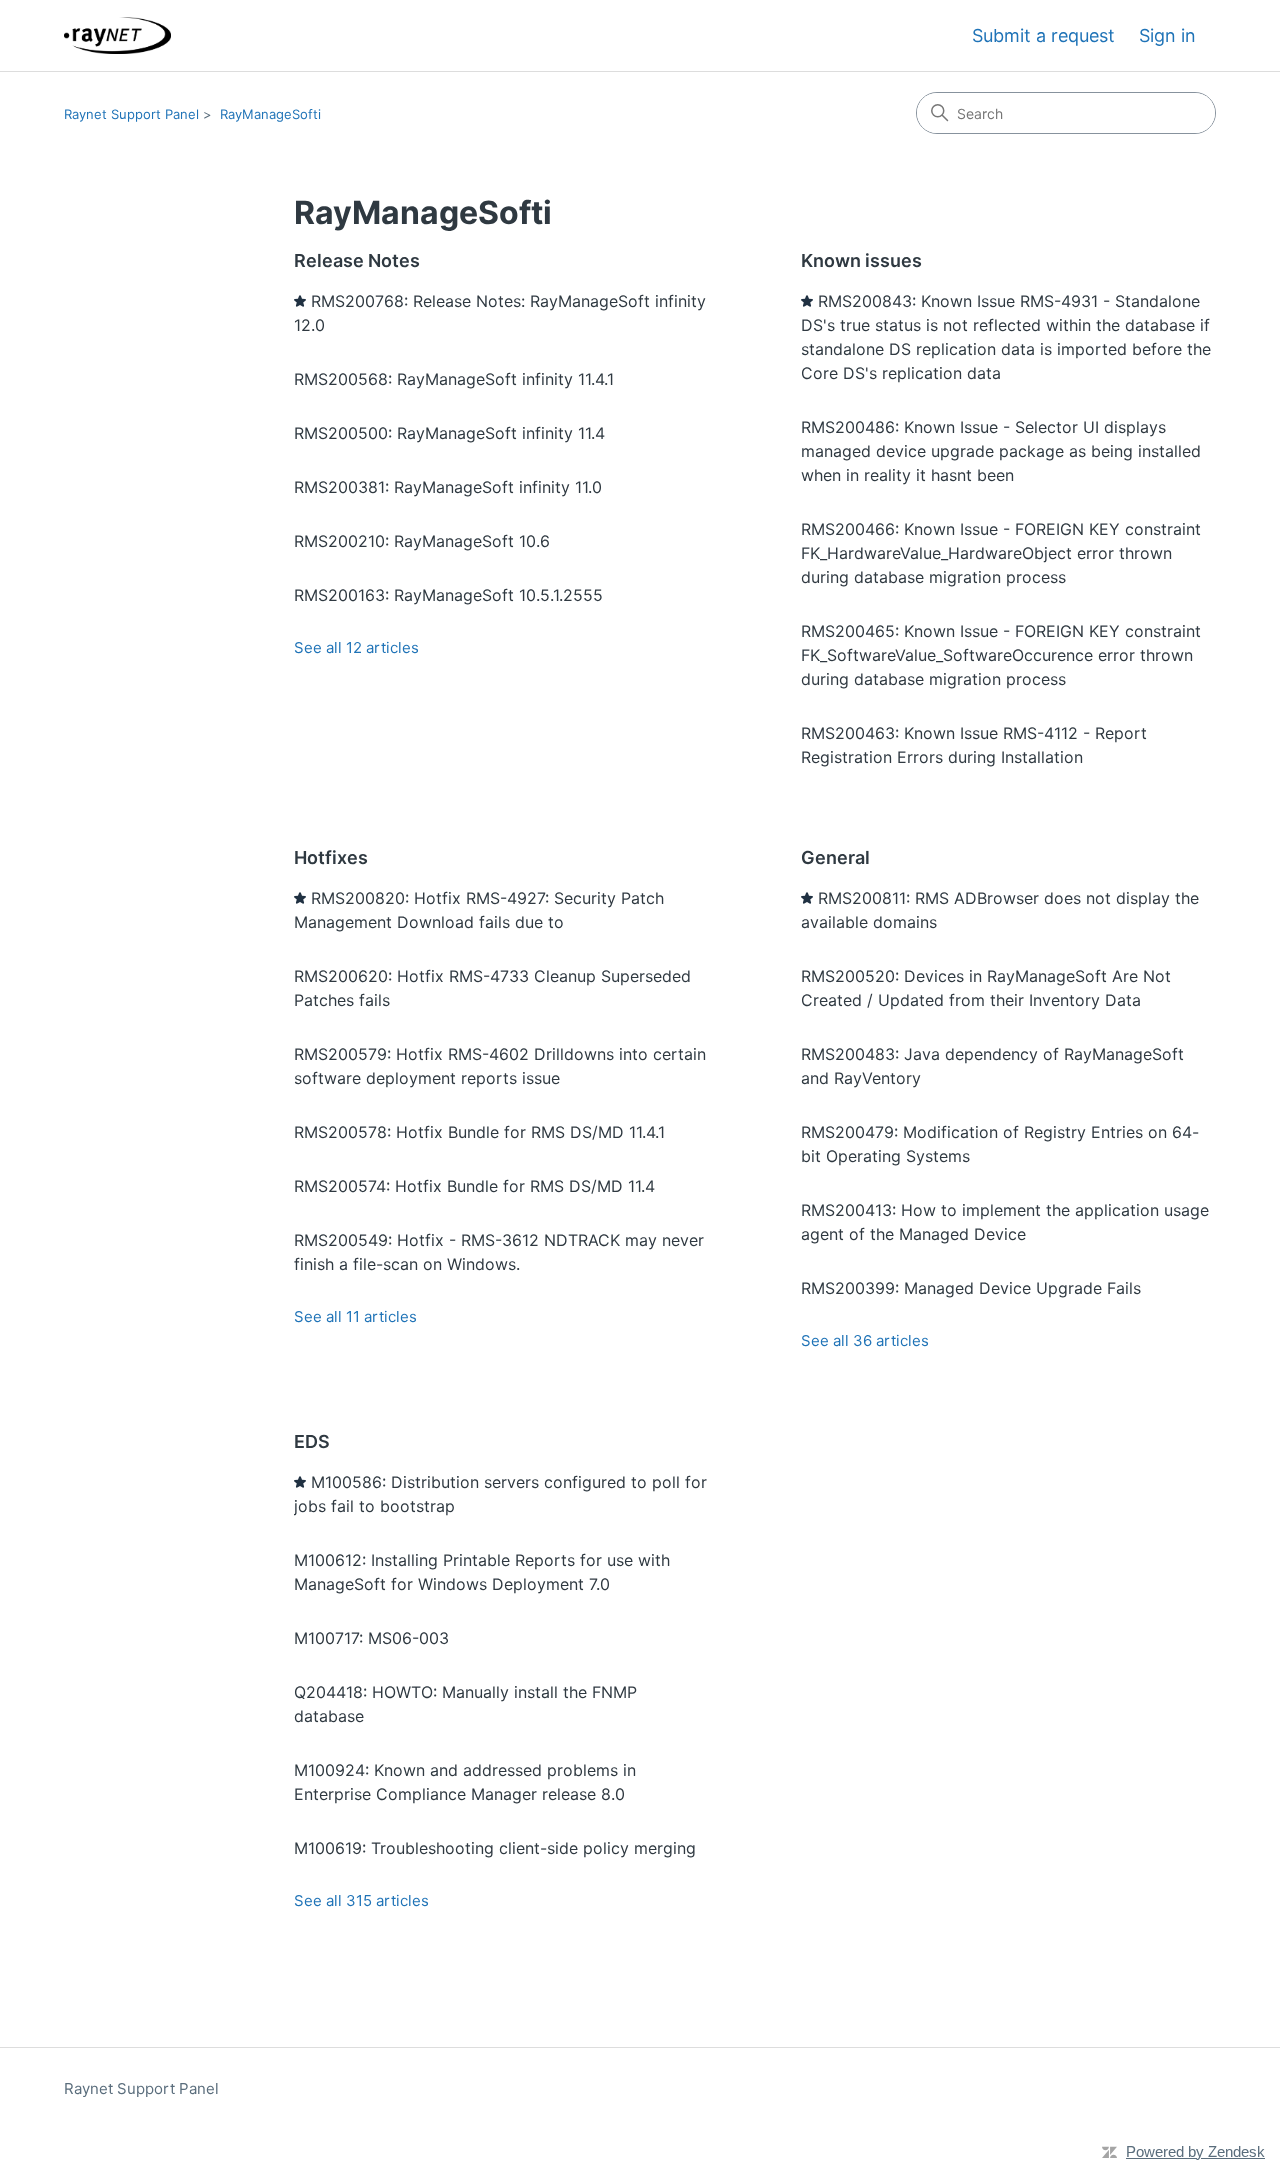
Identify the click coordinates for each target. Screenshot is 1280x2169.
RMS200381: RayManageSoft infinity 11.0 (448, 487)
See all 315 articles (361, 1900)
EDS (312, 1441)
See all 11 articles (355, 1316)
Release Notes (357, 260)
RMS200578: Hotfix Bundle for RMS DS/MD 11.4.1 (479, 1132)
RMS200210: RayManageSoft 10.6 (422, 541)
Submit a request (1043, 35)
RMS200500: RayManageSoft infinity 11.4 (449, 433)
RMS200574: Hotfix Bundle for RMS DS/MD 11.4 (474, 1186)
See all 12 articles (356, 647)
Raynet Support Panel (131, 114)
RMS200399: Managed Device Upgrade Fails (971, 1288)
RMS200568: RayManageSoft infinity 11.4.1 (454, 379)
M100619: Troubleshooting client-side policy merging (495, 1848)
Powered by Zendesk (1195, 2151)
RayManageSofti (270, 114)
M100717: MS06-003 (371, 1638)
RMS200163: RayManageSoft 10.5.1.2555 (448, 595)
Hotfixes (331, 857)
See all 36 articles (865, 1340)
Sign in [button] (1167, 35)
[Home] (117, 35)
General (835, 857)
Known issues (861, 260)
